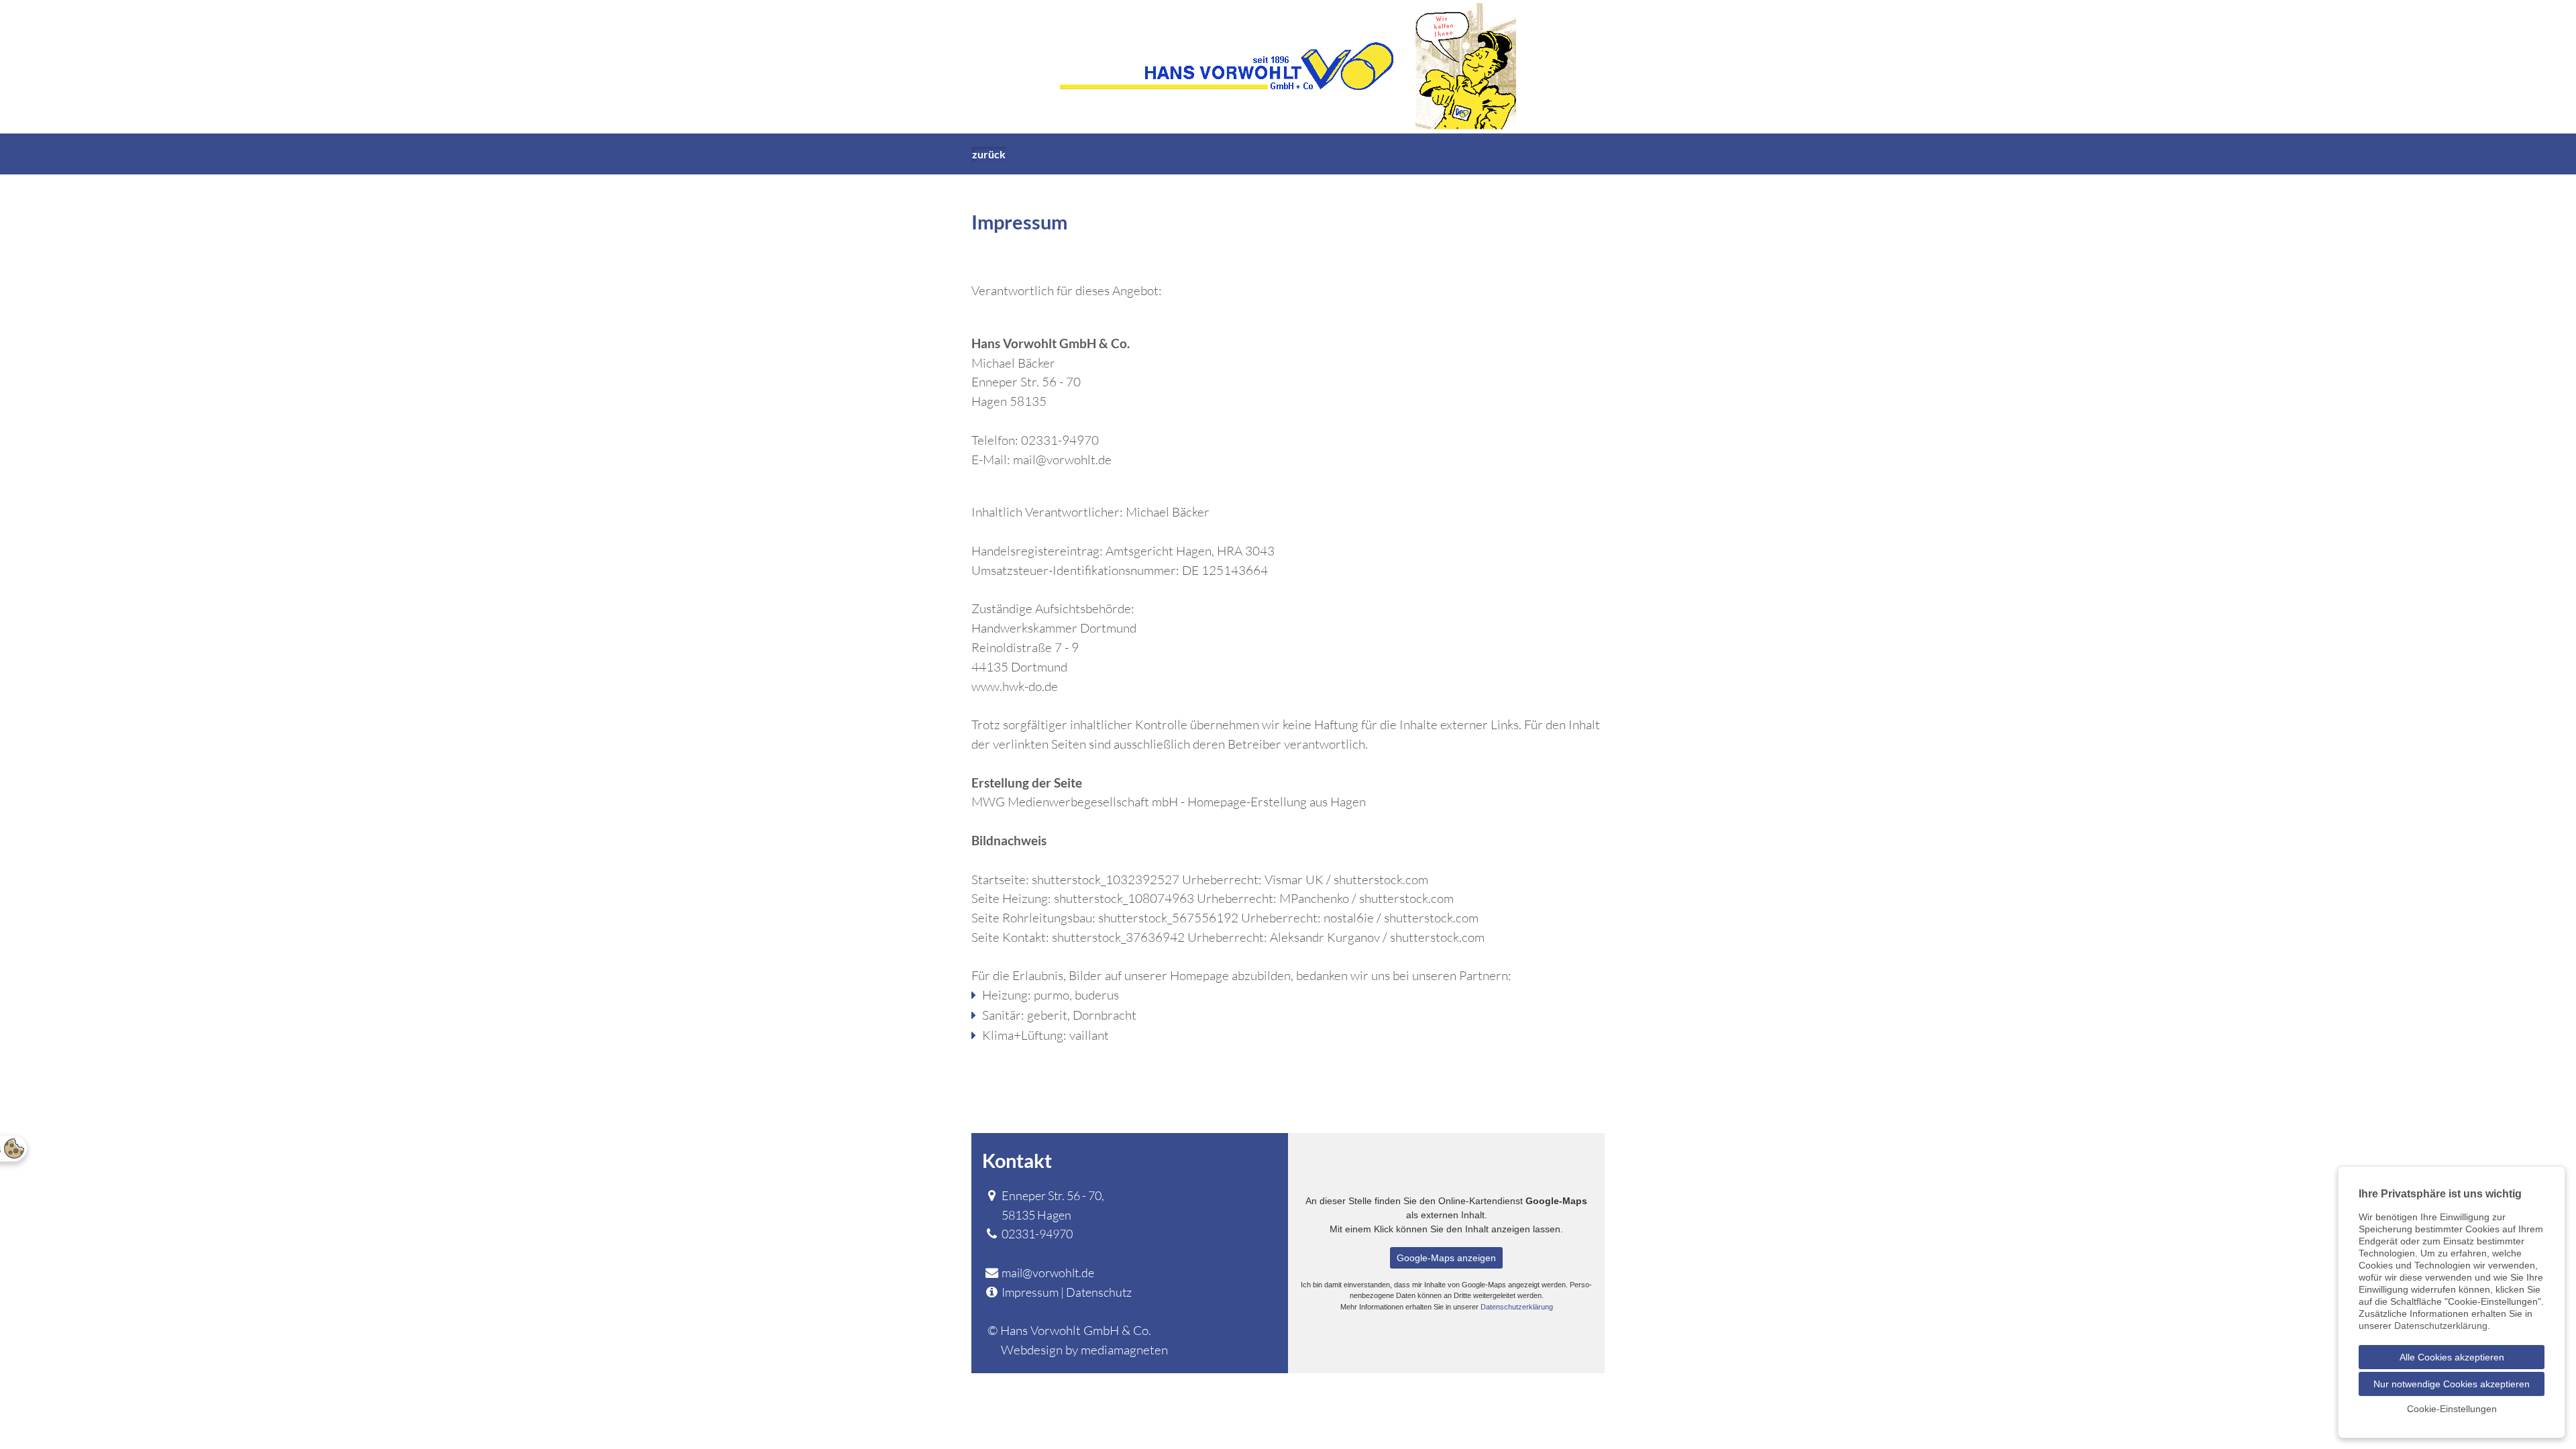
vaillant (1089, 1035)
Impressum (1030, 1292)
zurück (989, 154)
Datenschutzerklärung (1517, 1307)
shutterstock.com (1431, 918)
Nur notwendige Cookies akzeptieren (2452, 1384)
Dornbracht (1105, 1015)
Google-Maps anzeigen (1446, 1258)
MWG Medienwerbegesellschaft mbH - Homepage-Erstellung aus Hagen (1169, 802)
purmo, (1053, 995)
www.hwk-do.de (1015, 686)
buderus (1097, 995)
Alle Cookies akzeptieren (2452, 1357)
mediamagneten (1124, 1350)
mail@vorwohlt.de (1062, 460)
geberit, (1049, 1015)
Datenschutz (1099, 1292)
